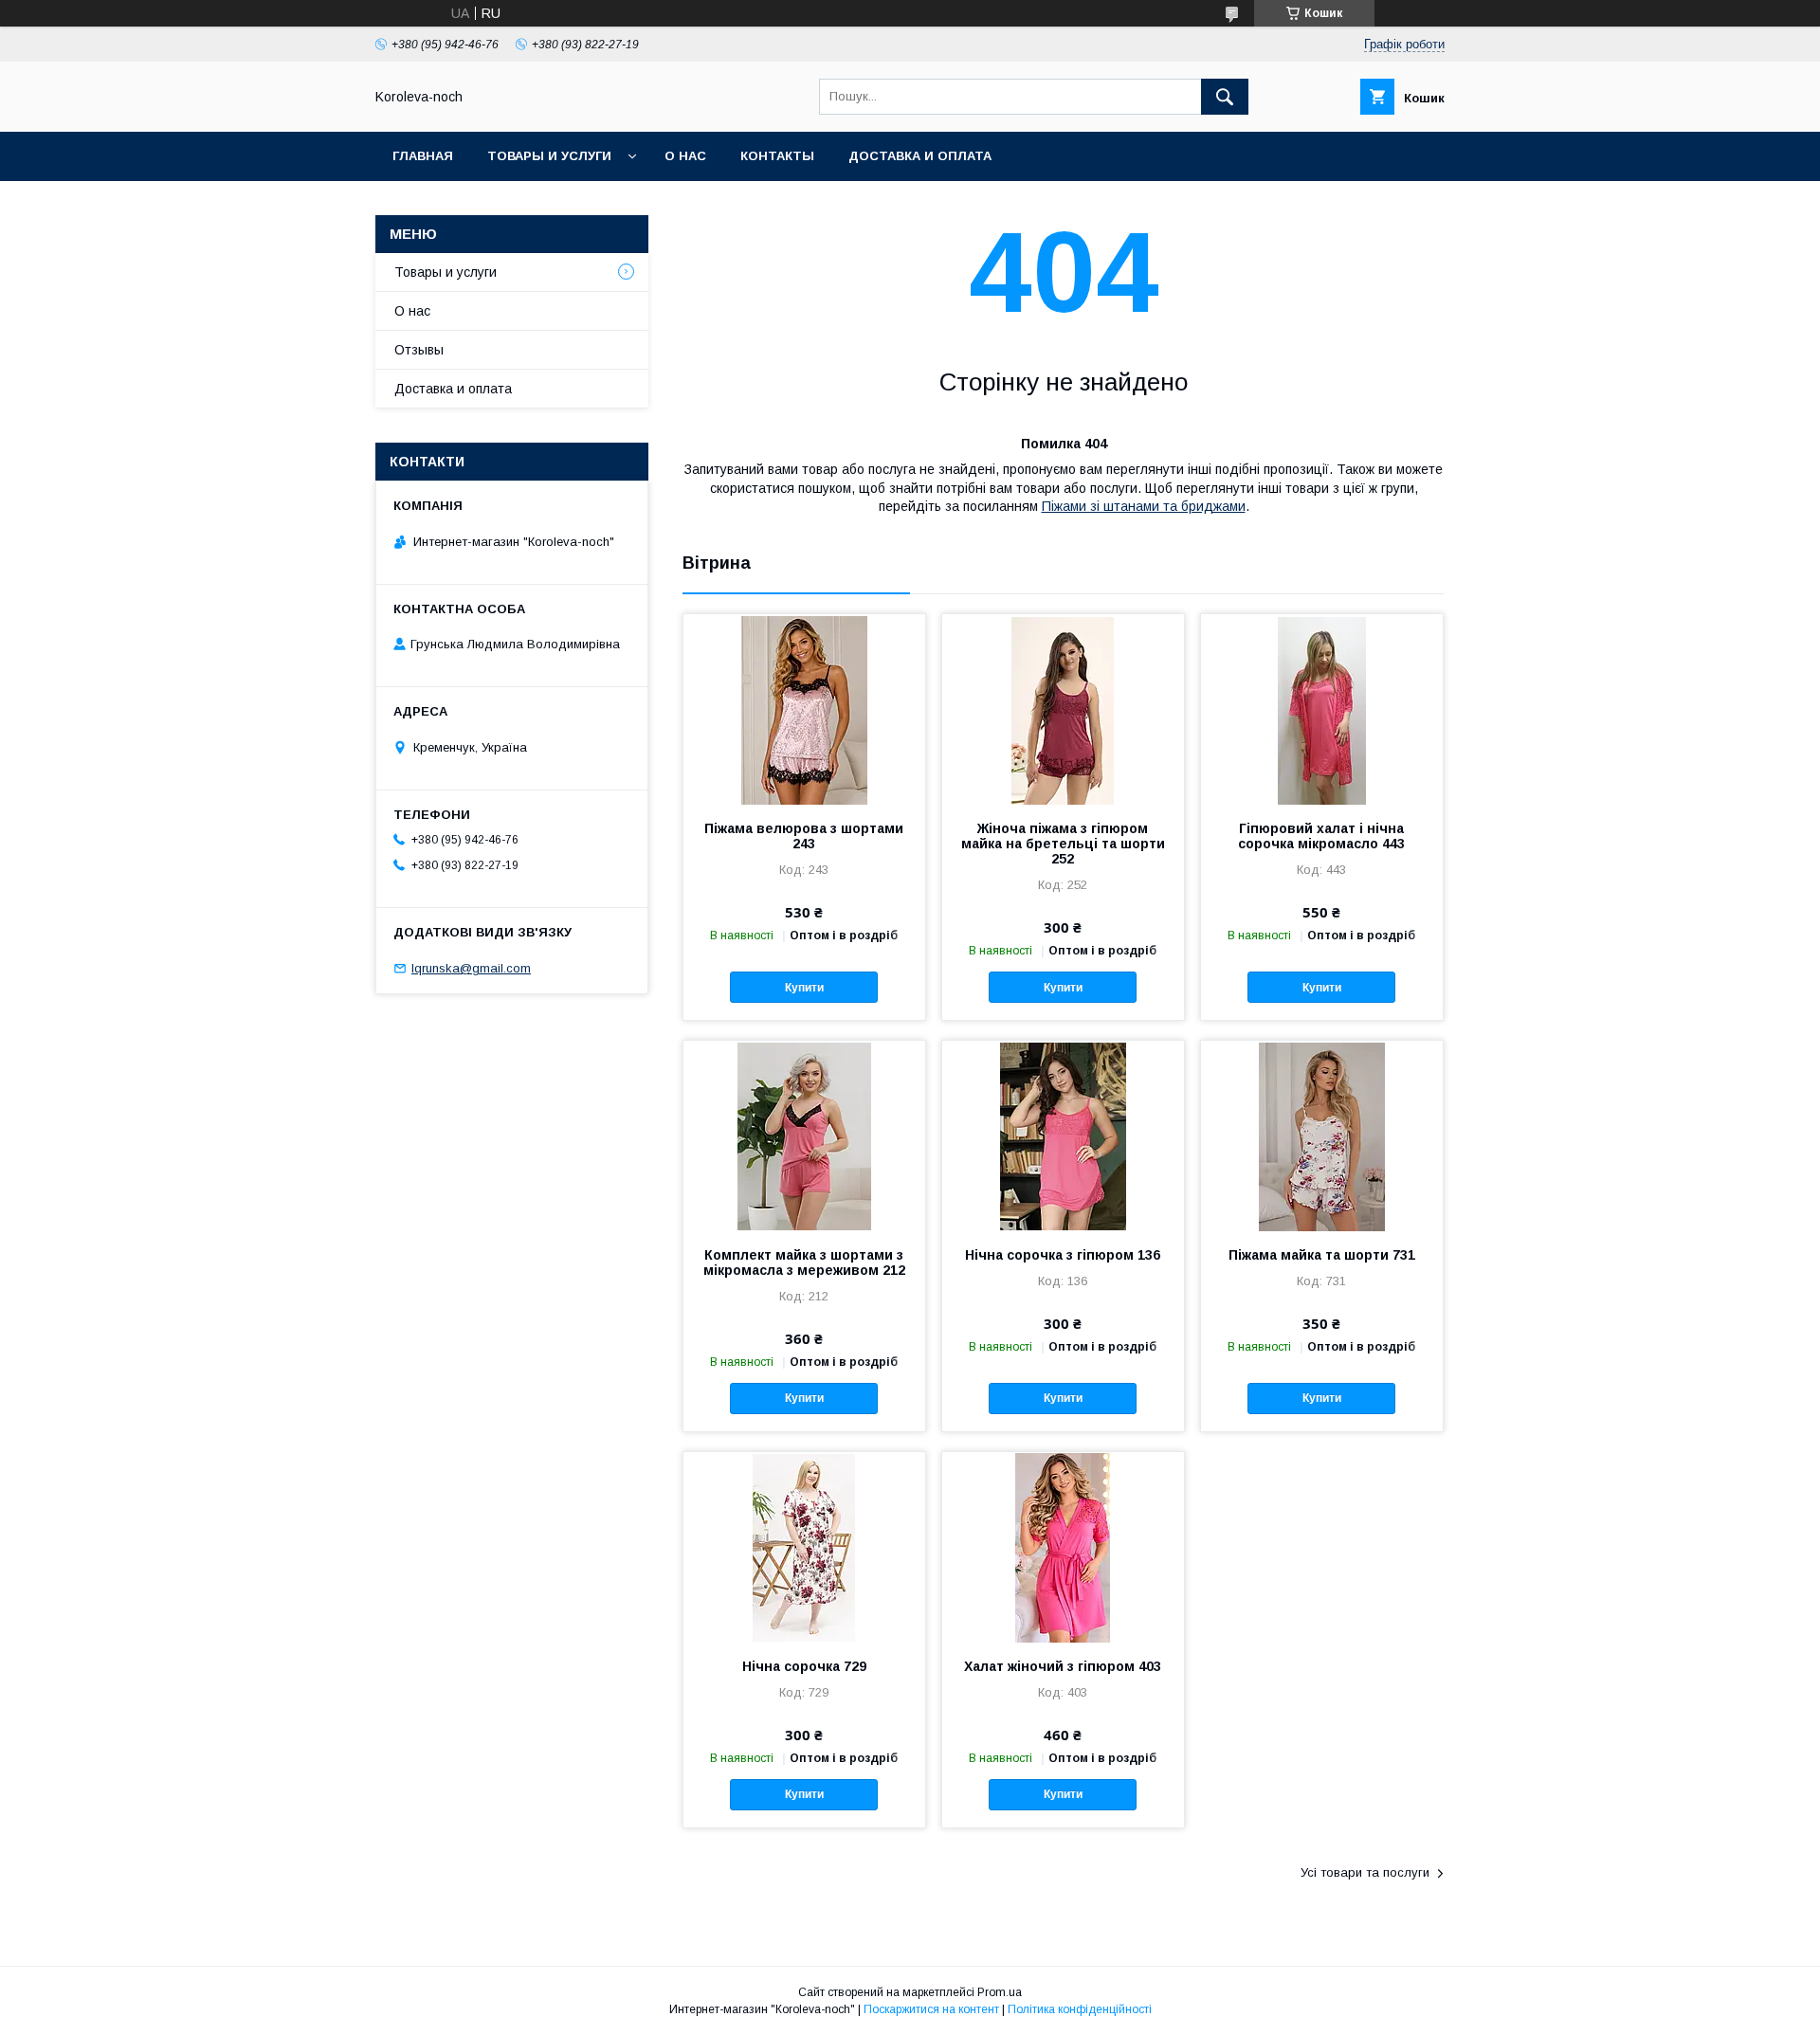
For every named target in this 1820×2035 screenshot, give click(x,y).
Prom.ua (1000, 1992)
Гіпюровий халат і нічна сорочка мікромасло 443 (1321, 836)
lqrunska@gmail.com (471, 968)
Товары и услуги (549, 156)
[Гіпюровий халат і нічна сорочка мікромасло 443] (1322, 709)
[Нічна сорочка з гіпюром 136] (1063, 1136)
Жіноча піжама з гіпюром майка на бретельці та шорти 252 (1063, 844)
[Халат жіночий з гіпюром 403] (1063, 1547)
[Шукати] (1225, 97)
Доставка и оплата (920, 156)
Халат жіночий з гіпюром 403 (1063, 1666)
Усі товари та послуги (1365, 1872)
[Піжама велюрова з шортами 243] (804, 709)
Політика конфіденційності (1080, 2009)
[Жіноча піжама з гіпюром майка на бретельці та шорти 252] (1063, 709)
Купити (804, 988)
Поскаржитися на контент (931, 2009)
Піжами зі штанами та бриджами (1144, 506)
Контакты (777, 156)
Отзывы (419, 350)
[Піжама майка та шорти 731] (1322, 1136)
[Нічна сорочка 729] (804, 1547)
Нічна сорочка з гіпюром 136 (1063, 1255)
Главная (423, 156)
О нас (685, 156)
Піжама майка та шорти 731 (1322, 1255)
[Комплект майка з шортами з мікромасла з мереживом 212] (804, 1136)
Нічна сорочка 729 (804, 1666)
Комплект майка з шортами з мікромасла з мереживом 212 (804, 1263)
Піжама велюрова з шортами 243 (804, 836)
